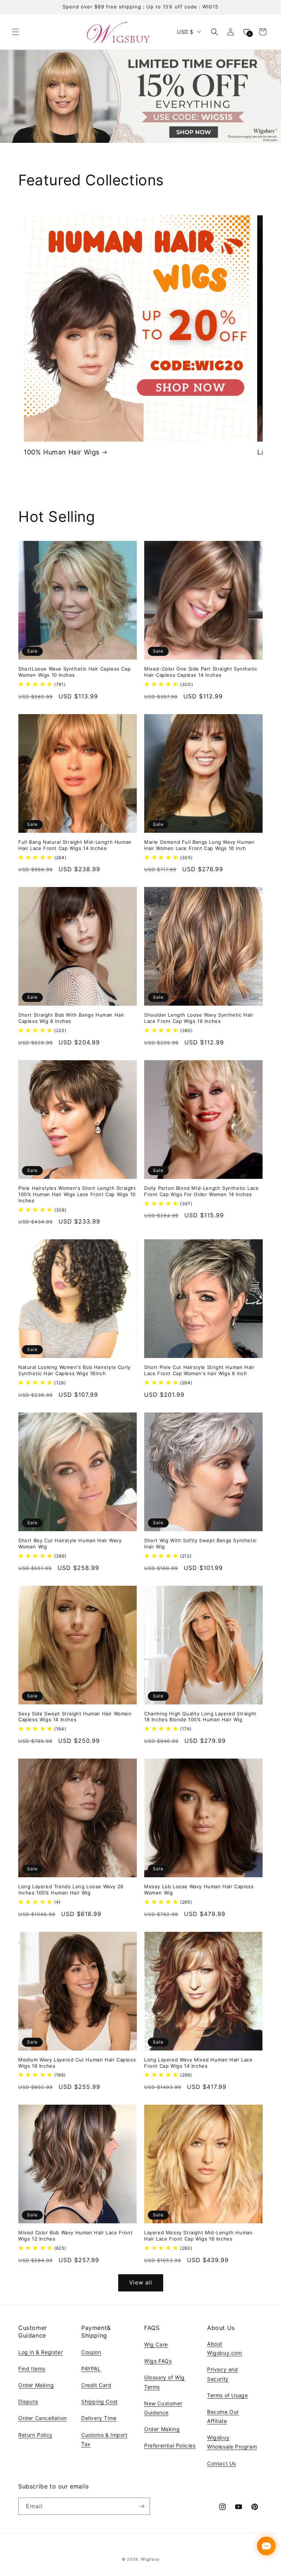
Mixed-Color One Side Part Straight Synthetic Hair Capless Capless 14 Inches (201, 672)
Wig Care (156, 2344)
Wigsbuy (150, 2559)
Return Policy (35, 2435)
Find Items (32, 2369)
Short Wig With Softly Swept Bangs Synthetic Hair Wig (201, 1543)
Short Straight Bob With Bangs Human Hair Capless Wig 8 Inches (71, 1018)
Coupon (91, 2352)
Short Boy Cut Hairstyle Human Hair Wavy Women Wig (70, 1543)
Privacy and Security (223, 2374)
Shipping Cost (100, 2401)
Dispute (28, 2401)
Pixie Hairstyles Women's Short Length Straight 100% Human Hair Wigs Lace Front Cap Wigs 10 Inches (77, 1194)
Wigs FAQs (158, 2361)
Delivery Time (99, 2418)
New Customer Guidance (163, 2408)
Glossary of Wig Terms (164, 2382)
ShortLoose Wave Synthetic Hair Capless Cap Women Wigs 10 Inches (74, 672)
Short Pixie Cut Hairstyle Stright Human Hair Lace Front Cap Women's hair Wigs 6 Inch (199, 1370)
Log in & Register (40, 2352)
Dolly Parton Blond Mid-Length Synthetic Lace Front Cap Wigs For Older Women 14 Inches (201, 1191)
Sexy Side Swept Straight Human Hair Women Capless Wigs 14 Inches (75, 1717)
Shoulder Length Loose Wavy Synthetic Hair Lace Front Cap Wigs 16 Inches (199, 1018)
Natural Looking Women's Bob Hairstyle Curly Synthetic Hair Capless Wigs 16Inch (74, 1370)
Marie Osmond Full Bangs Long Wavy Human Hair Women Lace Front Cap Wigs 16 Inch (199, 845)
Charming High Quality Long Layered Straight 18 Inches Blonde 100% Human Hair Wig (200, 1717)
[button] (15, 32)
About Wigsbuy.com (225, 2348)
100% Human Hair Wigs (62, 452)
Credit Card (96, 2385)
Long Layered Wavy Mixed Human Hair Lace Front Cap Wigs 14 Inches (198, 2063)
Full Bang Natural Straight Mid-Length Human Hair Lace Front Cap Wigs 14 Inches (75, 845)
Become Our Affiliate (223, 2416)
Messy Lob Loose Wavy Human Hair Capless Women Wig (199, 1890)
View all (141, 2282)
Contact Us (222, 2463)
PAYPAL (91, 2369)
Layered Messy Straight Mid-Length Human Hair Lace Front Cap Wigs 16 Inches (198, 2236)
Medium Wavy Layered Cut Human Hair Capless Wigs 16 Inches (77, 2063)
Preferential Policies (170, 2445)
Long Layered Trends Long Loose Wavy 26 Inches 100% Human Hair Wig (71, 1890)
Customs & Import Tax (104, 2439)
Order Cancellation (43, 2418)
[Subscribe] (142, 2506)
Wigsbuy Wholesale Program (232, 2442)
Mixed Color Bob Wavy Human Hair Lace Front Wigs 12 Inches (75, 2236)
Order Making (36, 2385)
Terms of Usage (227, 2395)
